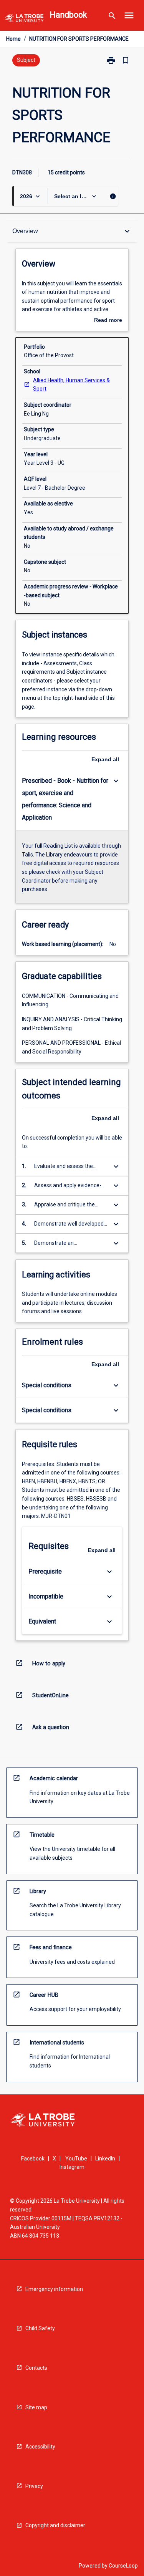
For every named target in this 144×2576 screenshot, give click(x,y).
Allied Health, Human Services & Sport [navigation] (71, 385)
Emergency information (54, 2289)
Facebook (33, 2159)
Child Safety (40, 2328)
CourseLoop (123, 2566)
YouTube (76, 2159)
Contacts (36, 2368)
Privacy (34, 2486)
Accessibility (40, 2447)
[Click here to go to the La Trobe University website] (24, 19)
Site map (36, 2407)
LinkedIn (105, 2159)
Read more (108, 321)
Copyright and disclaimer (55, 2525)
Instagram (72, 2167)
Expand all (105, 759)
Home (13, 39)
